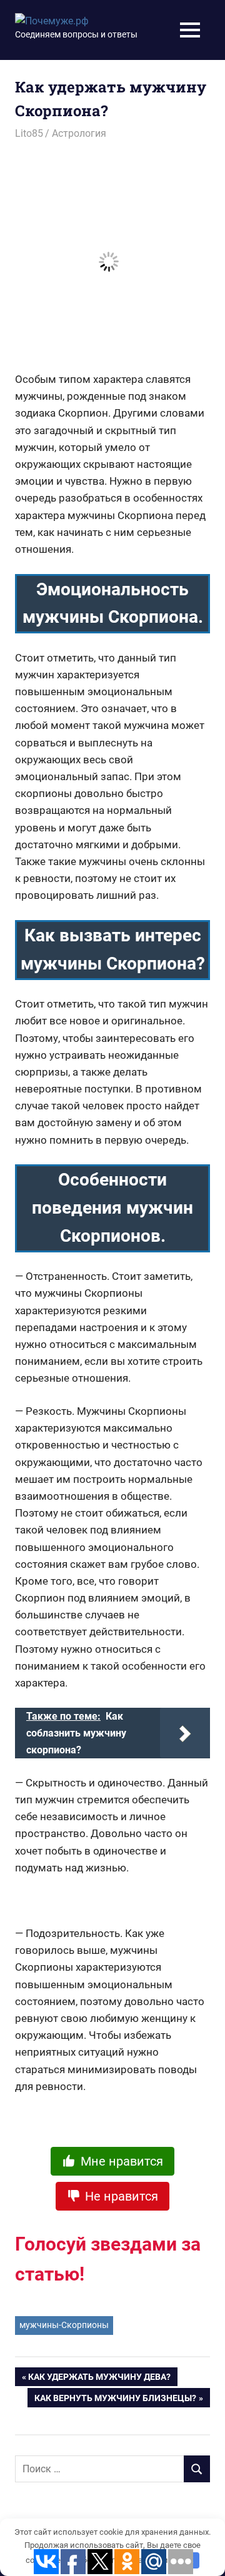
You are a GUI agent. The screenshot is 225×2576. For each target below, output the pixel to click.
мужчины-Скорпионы (64, 2325)
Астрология (79, 133)
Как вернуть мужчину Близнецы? (115, 2400)
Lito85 (29, 133)
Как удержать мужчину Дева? (99, 2379)
